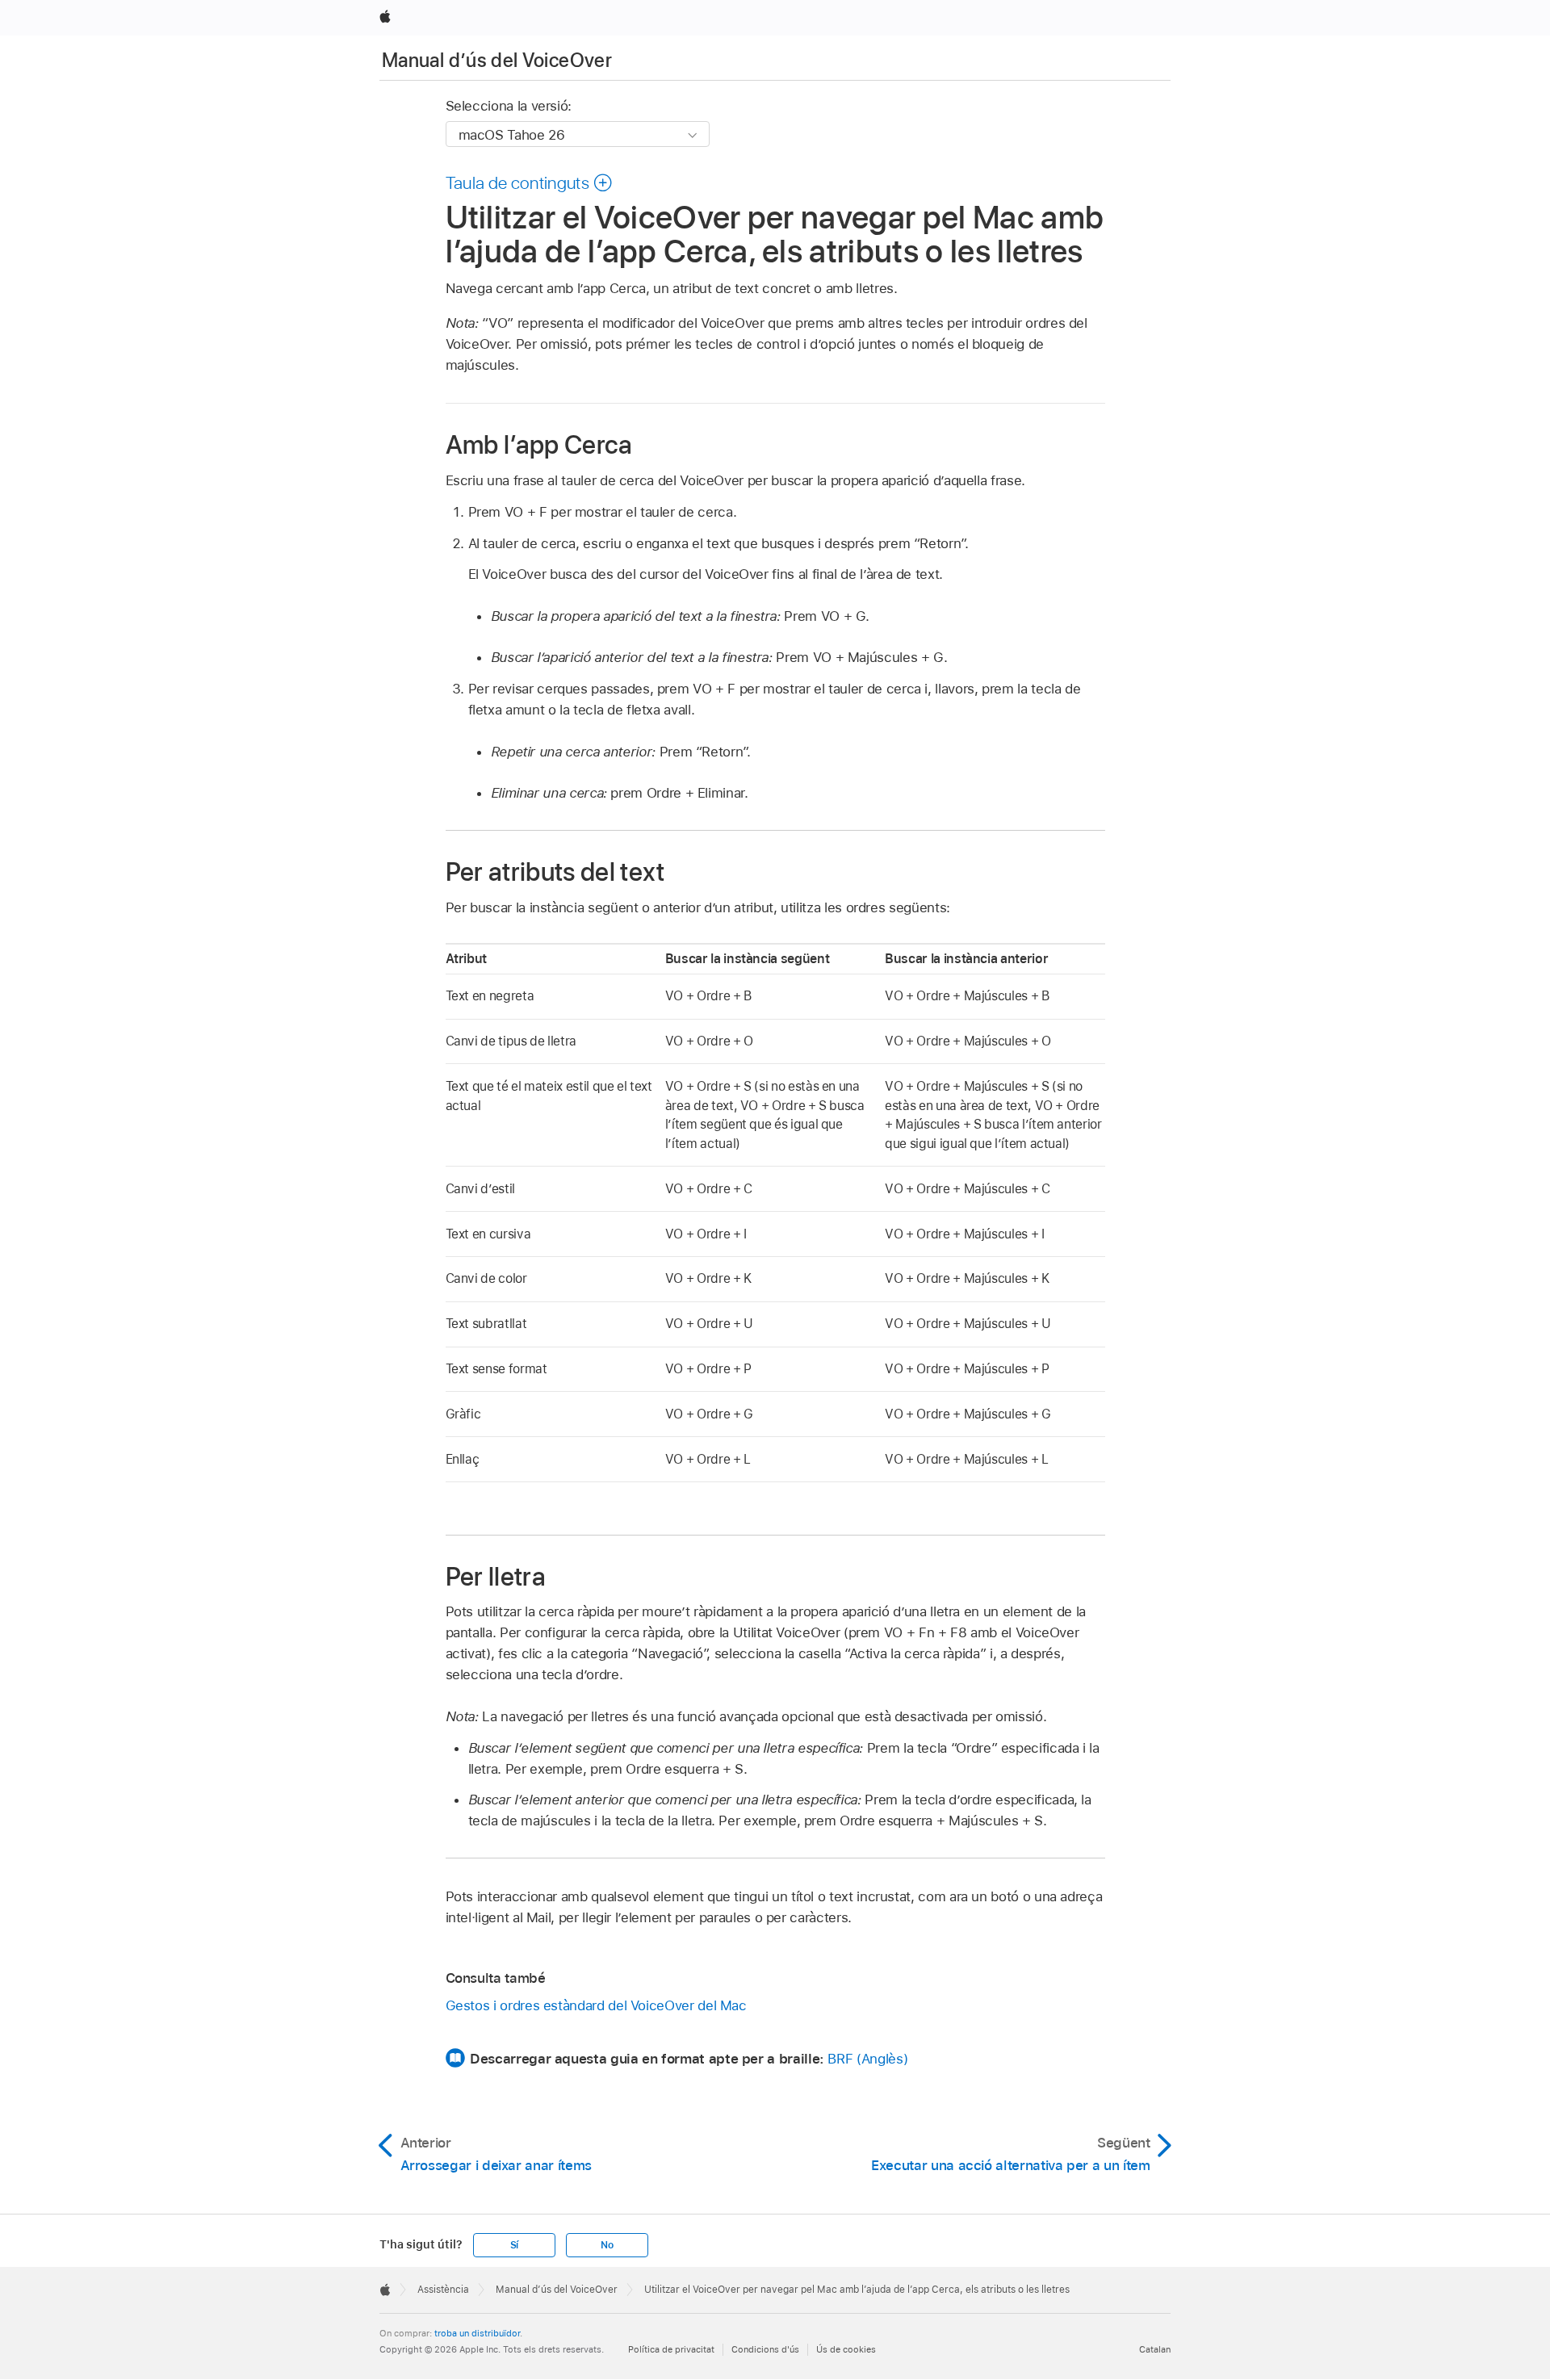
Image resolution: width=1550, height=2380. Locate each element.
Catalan (1155, 2349)
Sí (515, 2245)
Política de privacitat (671, 2349)
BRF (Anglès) (867, 2059)
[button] (530, 182)
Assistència (443, 2290)
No (607, 2245)
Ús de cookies (846, 2349)
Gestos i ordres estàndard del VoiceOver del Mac (596, 2005)
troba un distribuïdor (477, 2333)
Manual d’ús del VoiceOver (497, 60)
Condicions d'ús (765, 2349)
